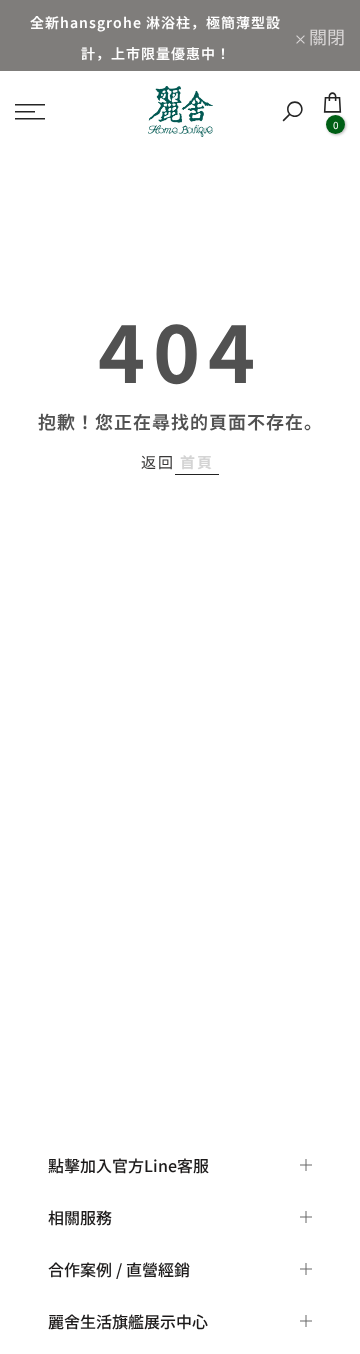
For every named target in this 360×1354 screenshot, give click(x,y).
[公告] (155, 35)
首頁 (197, 461)
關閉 (325, 36)
